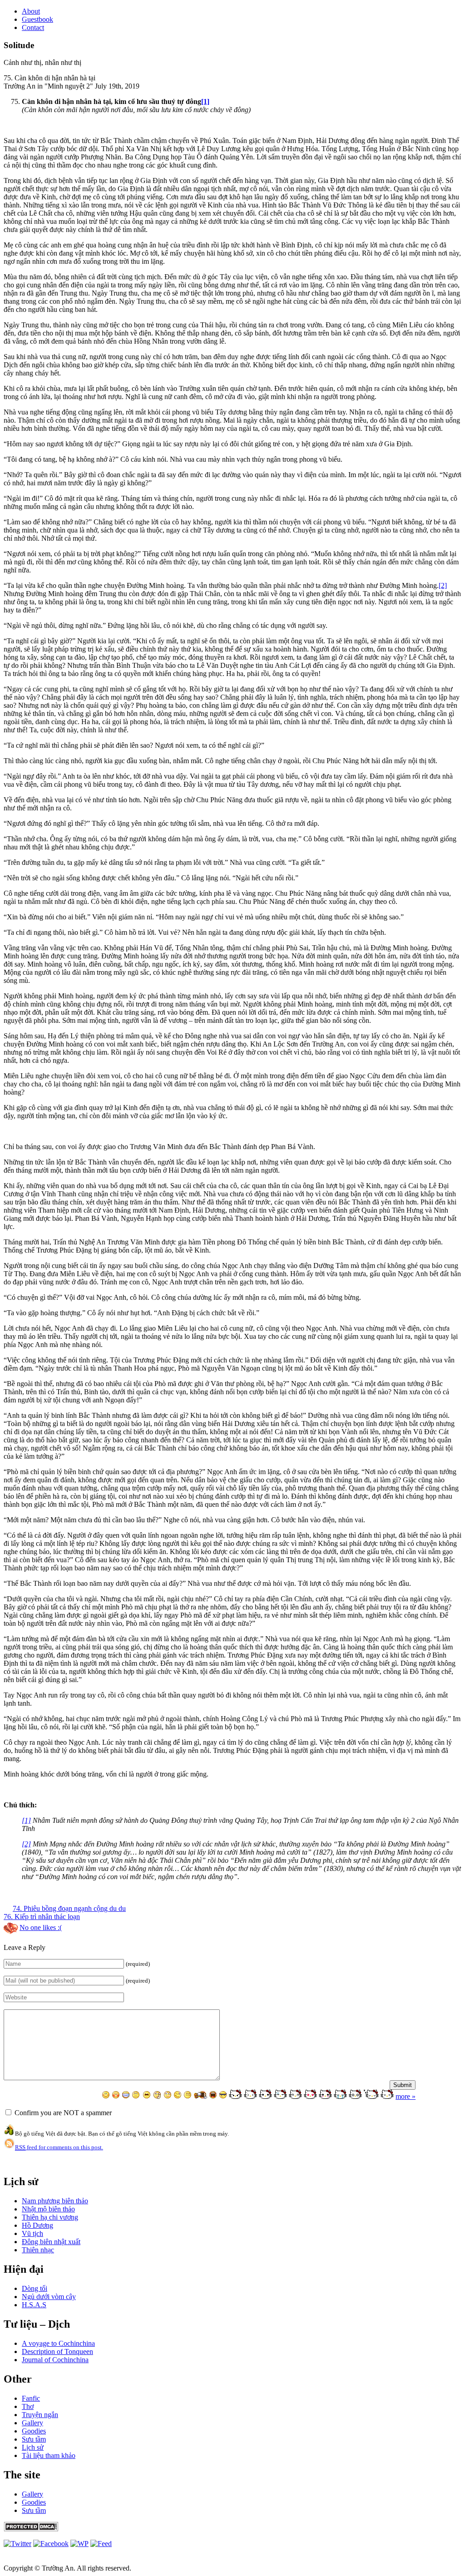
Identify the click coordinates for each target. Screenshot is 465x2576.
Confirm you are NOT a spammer (62, 2113)
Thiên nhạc (38, 2250)
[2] (443, 585)
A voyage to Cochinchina (58, 2343)
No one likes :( (41, 1927)
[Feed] (79, 2544)
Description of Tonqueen (57, 2351)
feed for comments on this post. (59, 2147)
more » (406, 2096)
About (31, 11)
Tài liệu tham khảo (49, 2455)
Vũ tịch (32, 2233)
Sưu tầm (34, 2439)
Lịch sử (33, 2447)
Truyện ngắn (40, 2415)
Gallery (32, 2423)
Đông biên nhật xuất (51, 2242)
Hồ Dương (37, 2225)
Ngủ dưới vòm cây (49, 2297)
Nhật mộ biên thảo (48, 2209)
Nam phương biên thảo (55, 2201)
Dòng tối (35, 2288)
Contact (33, 27)
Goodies (34, 2431)
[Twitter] (17, 2544)
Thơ (28, 2406)
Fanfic (31, 2398)
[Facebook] (51, 2544)
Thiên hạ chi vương (50, 2217)
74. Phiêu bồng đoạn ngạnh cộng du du (69, 1908)
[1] (205, 101)
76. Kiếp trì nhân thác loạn (42, 1917)
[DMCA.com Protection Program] (31, 2529)
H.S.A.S (34, 2305)
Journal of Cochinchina (55, 2360)
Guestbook (37, 19)
